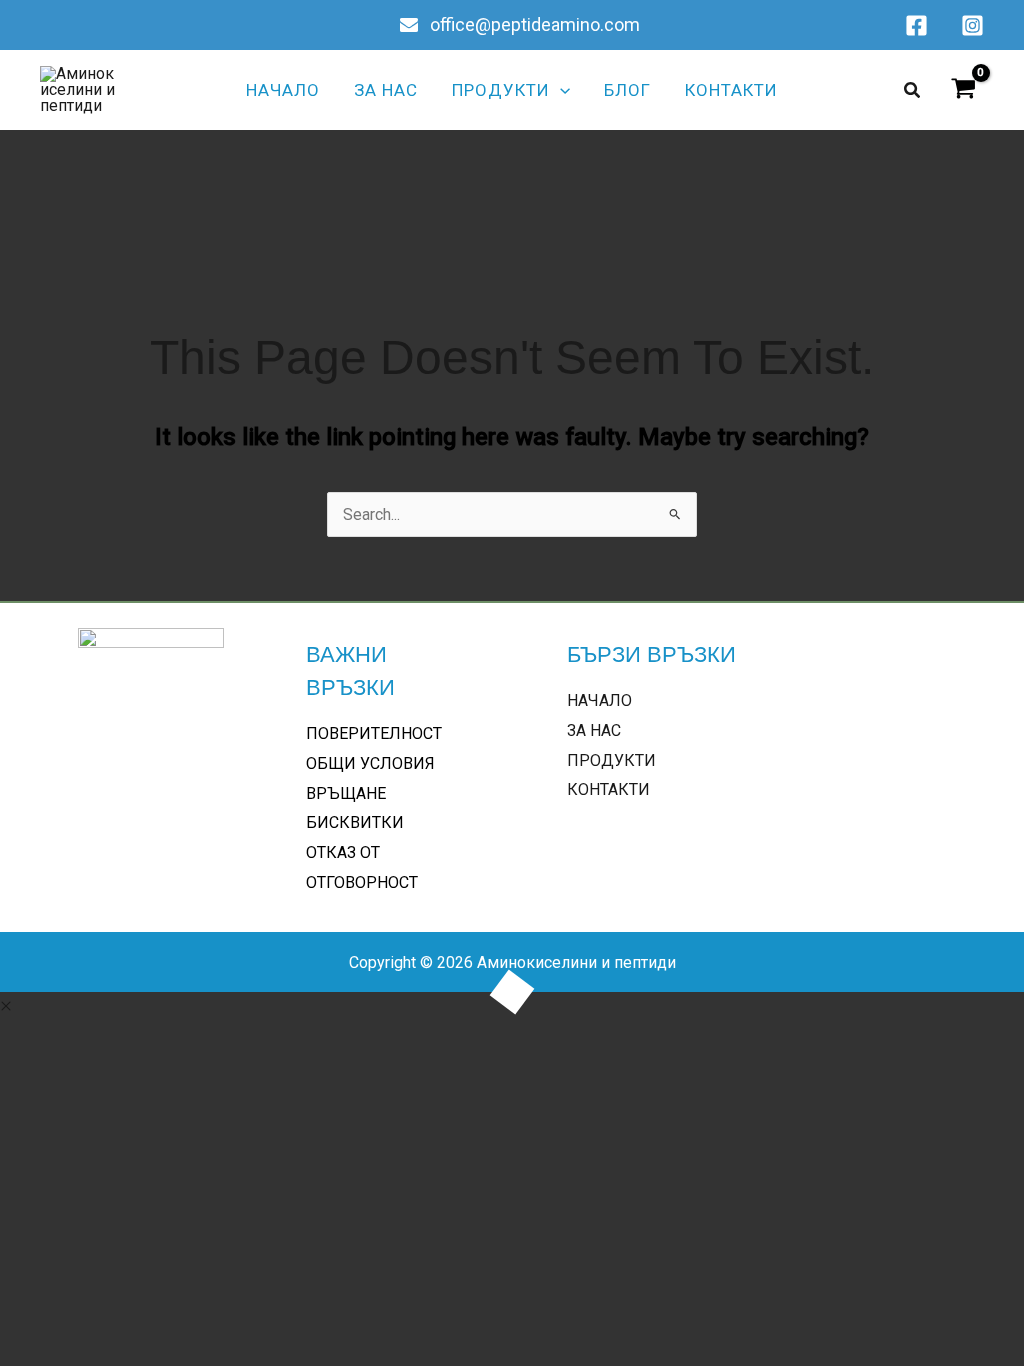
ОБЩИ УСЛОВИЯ (370, 763)
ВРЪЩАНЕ (346, 793)
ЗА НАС (594, 730)
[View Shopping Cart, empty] (963, 90)
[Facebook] (916, 25)
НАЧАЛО (599, 700)
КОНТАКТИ (608, 789)
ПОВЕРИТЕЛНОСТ (374, 733)
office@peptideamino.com (533, 24)
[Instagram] (972, 25)
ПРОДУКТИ (611, 760)
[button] (560, 90)
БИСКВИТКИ (355, 822)
